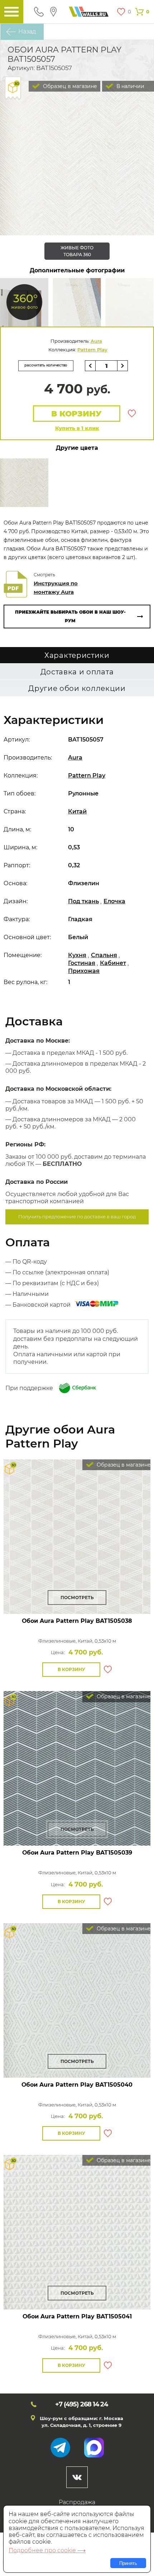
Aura (96, 341)
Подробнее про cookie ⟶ (47, 2550)
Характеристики (77, 655)
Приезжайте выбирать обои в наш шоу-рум (70, 616)
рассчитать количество (46, 365)
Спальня (104, 955)
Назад (27, 31)
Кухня (77, 955)
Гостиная (82, 963)
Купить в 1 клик (77, 428)
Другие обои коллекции (77, 688)
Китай (77, 811)
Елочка (114, 901)
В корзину (76, 414)
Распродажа (77, 2502)
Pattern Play (92, 350)
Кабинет (113, 963)
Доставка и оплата (77, 672)
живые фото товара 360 (77, 251)
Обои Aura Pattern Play (77, 1621)
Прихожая (84, 971)
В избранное (132, 414)
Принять (128, 2563)
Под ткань (83, 901)
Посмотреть (77, 1598)
